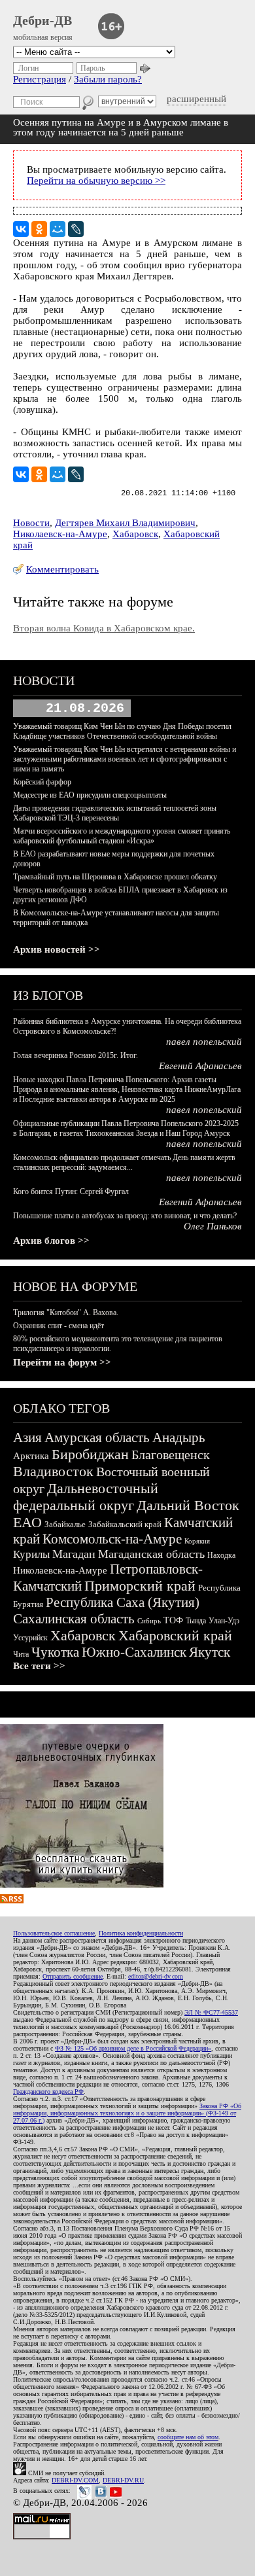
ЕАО (27, 1522)
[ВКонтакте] (21, 229)
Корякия (197, 1541)
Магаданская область (151, 1554)
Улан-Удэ (224, 1621)
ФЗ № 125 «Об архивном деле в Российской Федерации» (133, 2048)
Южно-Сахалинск (134, 1652)
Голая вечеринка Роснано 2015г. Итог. (76, 1055)
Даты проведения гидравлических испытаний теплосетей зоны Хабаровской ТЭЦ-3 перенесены (115, 813)
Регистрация (40, 79)
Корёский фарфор (42, 782)
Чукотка (55, 1652)
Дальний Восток (188, 1505)
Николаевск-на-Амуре (60, 534)
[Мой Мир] (58, 229)
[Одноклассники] (39, 229)
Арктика (31, 1456)
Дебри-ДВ (42, 20)
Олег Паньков (213, 1226)
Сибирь (149, 1621)
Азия (27, 1438)
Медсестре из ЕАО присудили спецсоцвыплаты (90, 795)
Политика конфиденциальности (141, 1933)
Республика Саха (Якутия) (123, 1602)
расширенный (196, 99)
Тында (196, 1621)
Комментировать (62, 569)
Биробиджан (90, 1454)
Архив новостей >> (57, 949)
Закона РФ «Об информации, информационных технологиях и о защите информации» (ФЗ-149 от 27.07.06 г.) (127, 2113)
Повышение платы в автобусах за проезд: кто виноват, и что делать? (125, 1216)
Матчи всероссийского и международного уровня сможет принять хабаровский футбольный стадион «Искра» (122, 836)
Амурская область (97, 1438)
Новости (31, 523)
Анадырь (179, 1438)
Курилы (31, 1554)
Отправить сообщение (73, 1976)
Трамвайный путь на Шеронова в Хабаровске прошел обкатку (115, 877)
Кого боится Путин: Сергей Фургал (71, 1191)
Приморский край (140, 1586)
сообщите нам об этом (188, 2437)
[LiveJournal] (76, 229)
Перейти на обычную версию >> (96, 181)
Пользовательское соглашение (54, 1933)
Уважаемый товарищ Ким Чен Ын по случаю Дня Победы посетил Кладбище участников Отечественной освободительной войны (122, 731)
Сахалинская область (74, 1619)
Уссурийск (30, 1638)
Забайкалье (65, 1524)
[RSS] (12, 1900)
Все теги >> (39, 1666)
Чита (21, 1654)
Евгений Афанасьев (200, 1066)
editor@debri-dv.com (156, 1976)
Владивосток (53, 1471)
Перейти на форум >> (62, 1362)
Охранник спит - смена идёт (59, 1326)
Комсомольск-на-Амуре (112, 1539)
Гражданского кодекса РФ (48, 2091)
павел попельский (204, 1042)
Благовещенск (171, 1455)
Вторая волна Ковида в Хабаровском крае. (104, 628)
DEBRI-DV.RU (123, 2480)
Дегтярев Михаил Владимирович (125, 523)
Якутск (210, 1652)
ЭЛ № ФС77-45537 (211, 2012)
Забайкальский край (125, 1524)
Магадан (74, 1554)
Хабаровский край (175, 1635)
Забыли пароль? (108, 79)
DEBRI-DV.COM (75, 2480)
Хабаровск (135, 534)
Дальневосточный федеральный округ (86, 1497)
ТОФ (173, 1620)
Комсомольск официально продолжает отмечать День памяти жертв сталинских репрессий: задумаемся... (124, 1162)
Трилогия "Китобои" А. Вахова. (66, 1313)
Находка (221, 1555)
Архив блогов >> (51, 1241)
